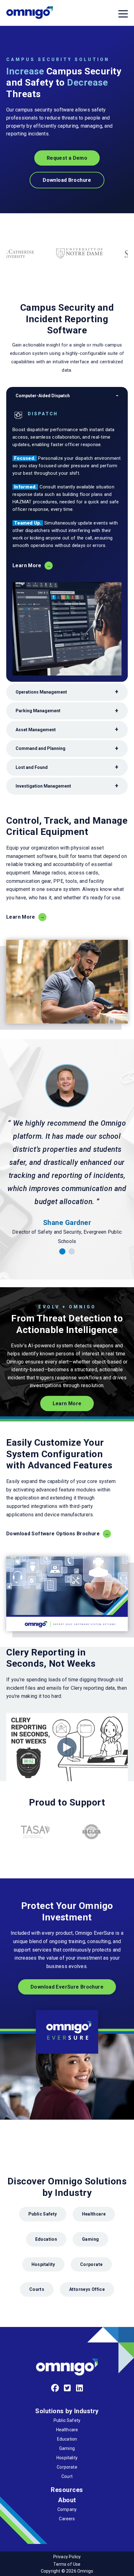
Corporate (91, 2264)
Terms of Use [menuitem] (67, 2564)
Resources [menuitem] (67, 2490)
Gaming (90, 2239)
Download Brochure (67, 180)
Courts (37, 2289)
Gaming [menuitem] (67, 2448)
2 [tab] (72, 1251)
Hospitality (43, 2264)
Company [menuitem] (67, 2509)
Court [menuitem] (67, 2476)
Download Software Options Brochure (53, 1534)
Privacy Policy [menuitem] (67, 2557)
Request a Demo (67, 158)
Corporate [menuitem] (67, 2467)
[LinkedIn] (80, 2388)
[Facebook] (55, 2388)
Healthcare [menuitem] (67, 2430)
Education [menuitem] (67, 2439)
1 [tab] (62, 1251)
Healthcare (94, 2214)
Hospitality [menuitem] (67, 2458)
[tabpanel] (67, 1155)
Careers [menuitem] (67, 2519)
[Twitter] (67, 2388)
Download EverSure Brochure (67, 1987)
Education (46, 2239)
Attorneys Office (87, 2289)
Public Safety (43, 2214)
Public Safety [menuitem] (67, 2420)
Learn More (27, 565)
